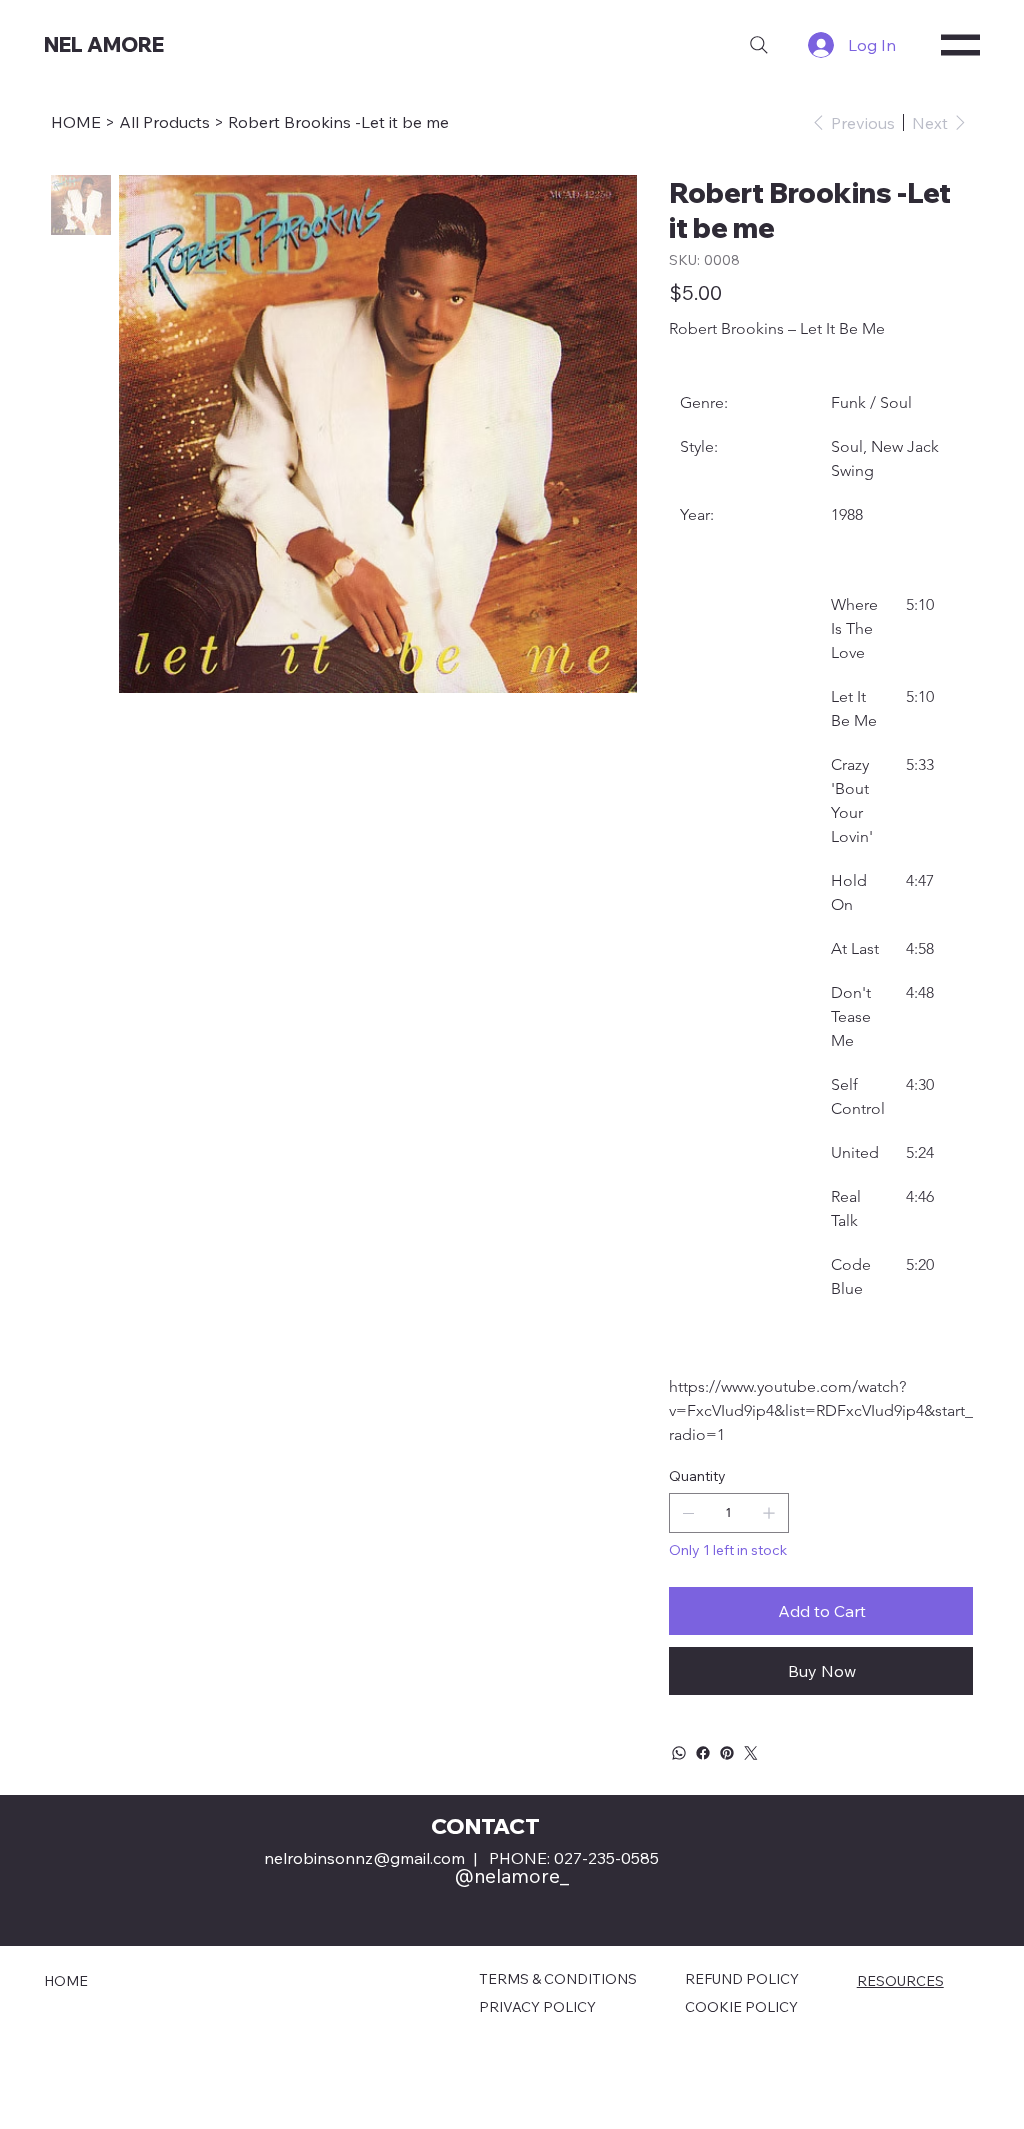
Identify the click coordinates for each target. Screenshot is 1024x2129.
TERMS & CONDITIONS (558, 1979)
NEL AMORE (104, 44)
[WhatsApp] (679, 1753)
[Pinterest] (727, 1753)
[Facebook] (703, 1753)
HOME (66, 1981)
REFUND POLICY (742, 1979)
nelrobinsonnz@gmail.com (364, 1858)
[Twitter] (751, 1753)
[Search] (759, 45)
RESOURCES (900, 1981)
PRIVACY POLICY (537, 2007)
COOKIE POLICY (741, 2007)
